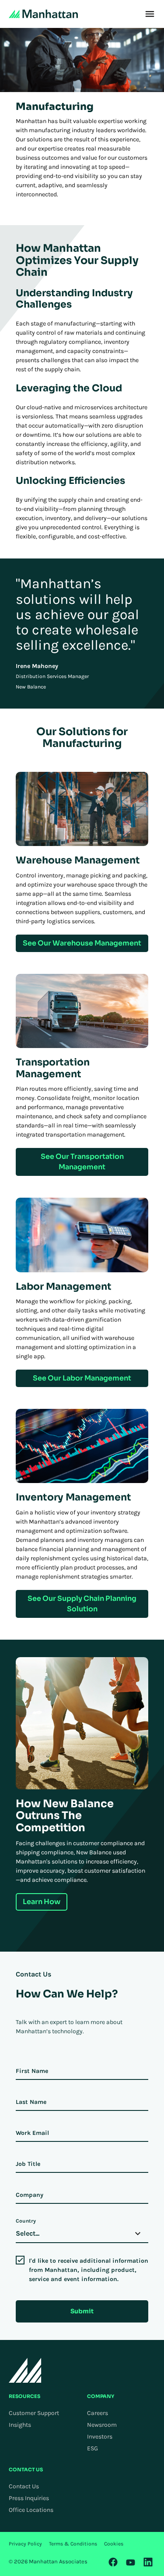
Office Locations (31, 2510)
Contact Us (24, 2486)
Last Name (31, 2102)
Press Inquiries (29, 2498)
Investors (100, 2437)
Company (30, 2195)
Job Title (28, 2164)
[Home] (43, 14)
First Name (32, 2071)
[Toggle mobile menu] (150, 14)
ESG (92, 2448)
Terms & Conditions (73, 2544)
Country (26, 2221)
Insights (20, 2425)
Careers (98, 2413)
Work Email (32, 2133)
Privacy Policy (25, 2544)
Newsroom (102, 2425)
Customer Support (34, 2413)
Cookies (114, 2544)
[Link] (113, 2562)
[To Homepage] (25, 2370)
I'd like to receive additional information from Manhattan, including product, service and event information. (89, 2270)
